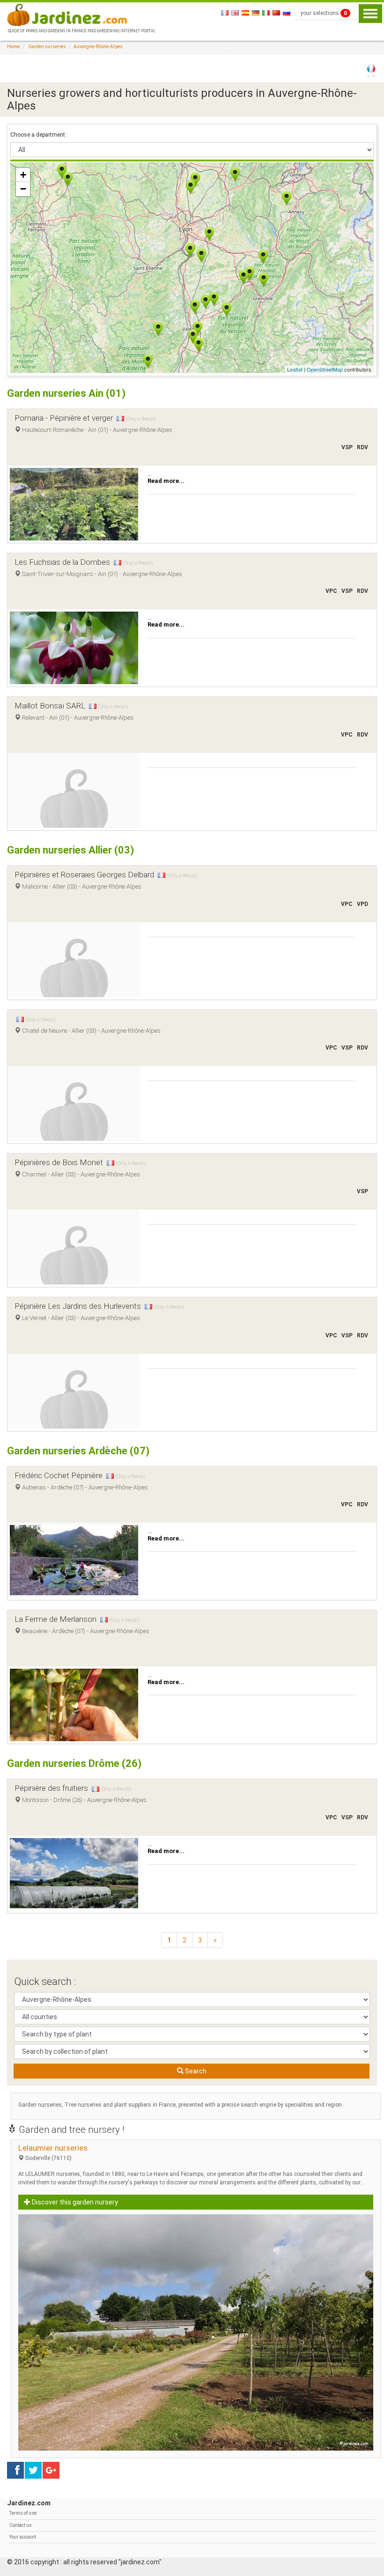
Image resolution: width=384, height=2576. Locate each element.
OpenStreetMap (325, 369)
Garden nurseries (47, 47)
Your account (23, 2537)
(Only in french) (141, 419)
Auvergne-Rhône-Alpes (98, 47)
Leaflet (295, 369)
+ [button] (23, 175)
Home (13, 47)
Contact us (21, 2525)
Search (195, 2071)
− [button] (23, 189)
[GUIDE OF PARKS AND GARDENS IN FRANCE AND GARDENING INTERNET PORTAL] (81, 14)
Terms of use (23, 2513)
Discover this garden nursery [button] (74, 2202)
